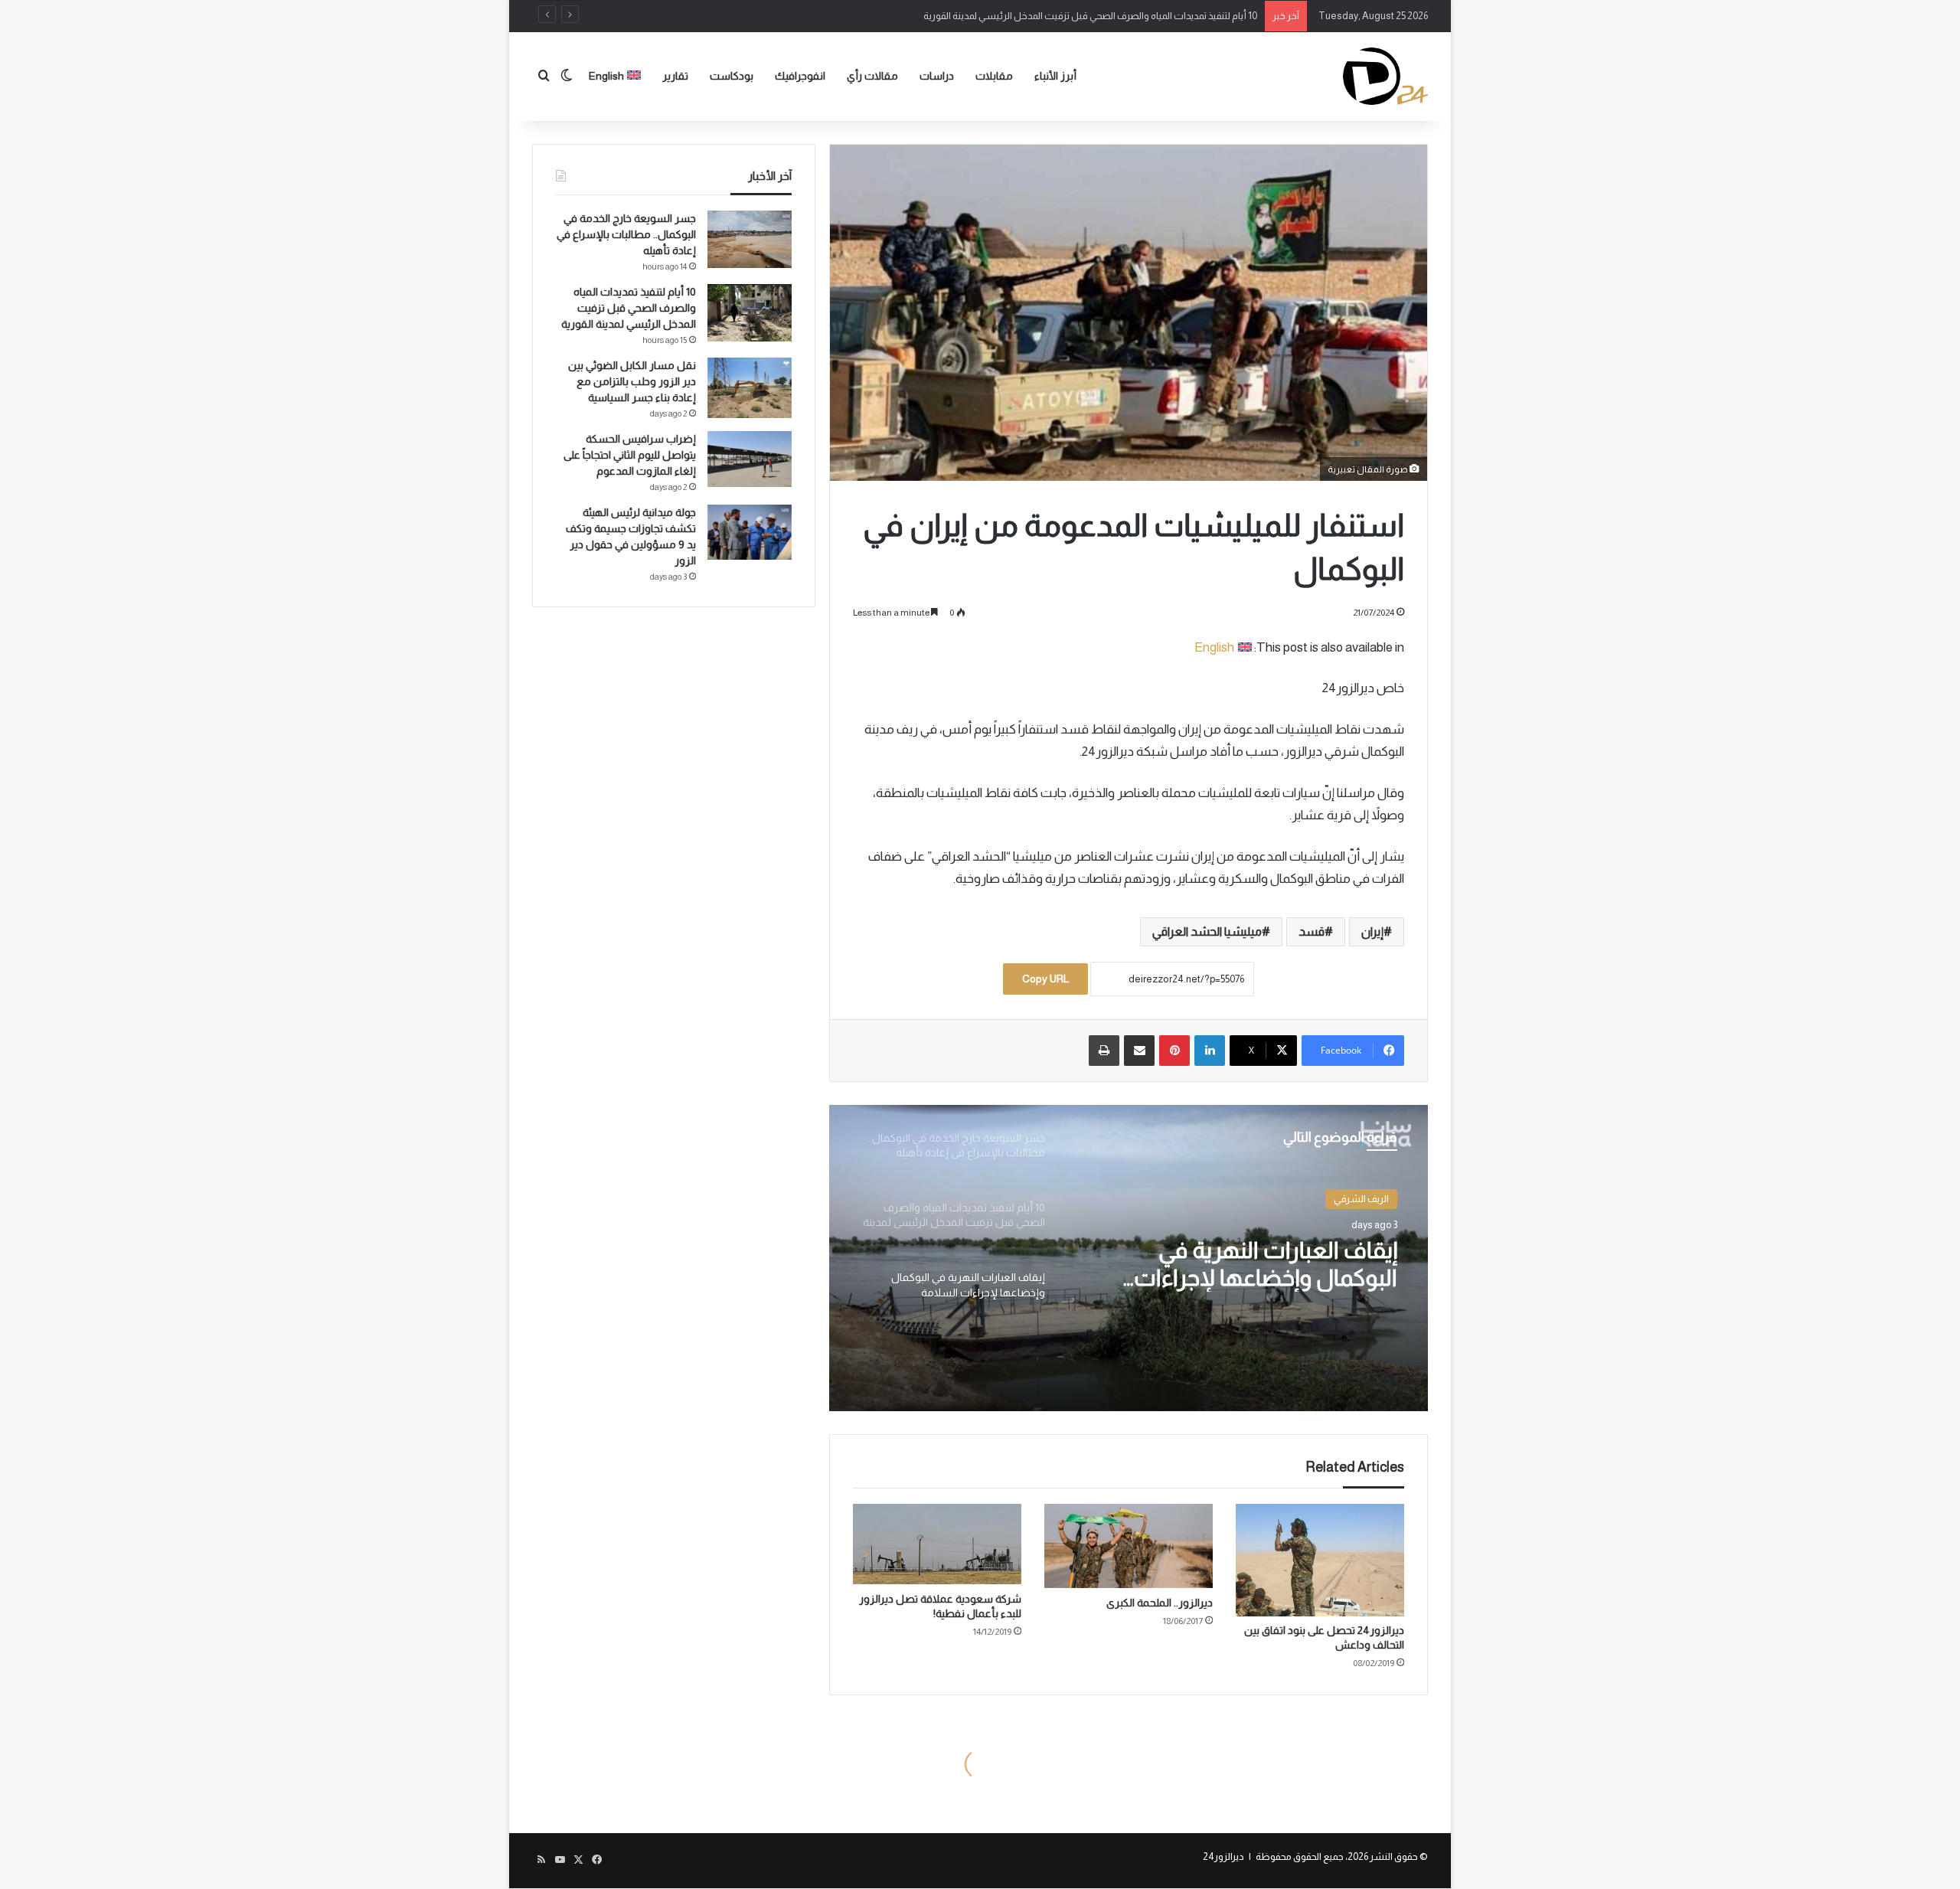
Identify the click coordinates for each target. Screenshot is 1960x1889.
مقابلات (994, 76)
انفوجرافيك (800, 76)
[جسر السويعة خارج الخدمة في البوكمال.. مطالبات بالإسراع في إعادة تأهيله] (750, 239)
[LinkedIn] (1210, 1051)
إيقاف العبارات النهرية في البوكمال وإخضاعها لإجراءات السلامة (1266, 1265)
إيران (1372, 931)
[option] (1129, 1258)
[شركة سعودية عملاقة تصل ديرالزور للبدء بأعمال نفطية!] (937, 1544)
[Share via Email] (1139, 1051)
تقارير (675, 76)
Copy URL (1045, 979)
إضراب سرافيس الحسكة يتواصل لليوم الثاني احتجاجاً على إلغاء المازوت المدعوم (630, 455)
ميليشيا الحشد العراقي (1207, 931)
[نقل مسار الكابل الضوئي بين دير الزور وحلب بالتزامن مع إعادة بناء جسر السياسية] (750, 388)
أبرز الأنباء (1055, 76)
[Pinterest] (1174, 1051)
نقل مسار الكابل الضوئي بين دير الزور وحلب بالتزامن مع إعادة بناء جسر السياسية (632, 381)
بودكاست (732, 76)
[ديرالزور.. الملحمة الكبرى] (1129, 1546)
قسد (1312, 931)
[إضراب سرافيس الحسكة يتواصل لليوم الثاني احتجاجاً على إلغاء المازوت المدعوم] (750, 459)
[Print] (1104, 1051)
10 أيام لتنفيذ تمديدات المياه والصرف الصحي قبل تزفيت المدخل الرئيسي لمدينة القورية (1090, 16)
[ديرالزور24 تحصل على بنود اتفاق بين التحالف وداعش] (1320, 1560)
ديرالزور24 (1223, 1856)
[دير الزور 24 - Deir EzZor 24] (1385, 76)
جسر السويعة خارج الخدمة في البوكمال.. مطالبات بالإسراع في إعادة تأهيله (626, 234)
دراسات (937, 76)
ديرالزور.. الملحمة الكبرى (1160, 1603)
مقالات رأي (872, 76)
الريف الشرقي (1361, 1199)
